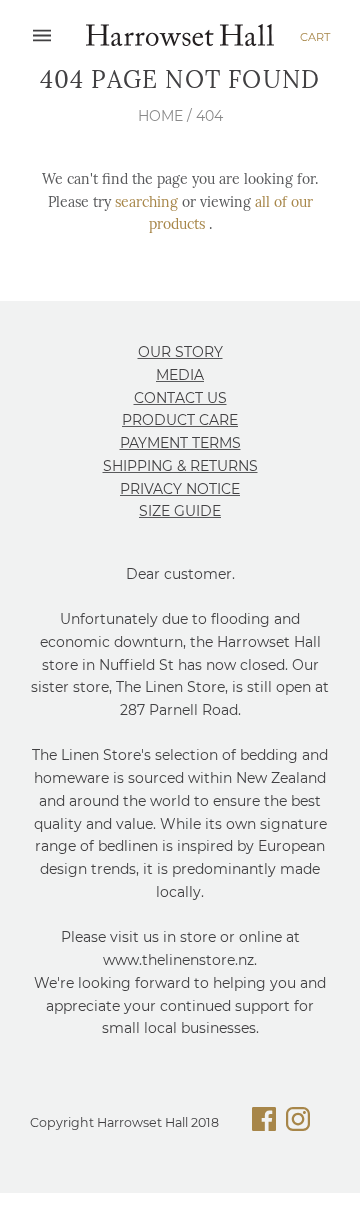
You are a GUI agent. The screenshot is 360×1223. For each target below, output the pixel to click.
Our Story (180, 352)
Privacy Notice (180, 489)
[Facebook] (264, 1122)
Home (160, 116)
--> (179, 37)
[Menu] (42, 36)
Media (180, 375)
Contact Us (180, 398)
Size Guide (180, 511)
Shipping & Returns (180, 466)
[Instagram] (298, 1122)
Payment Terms (180, 443)
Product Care (180, 420)
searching (146, 202)
